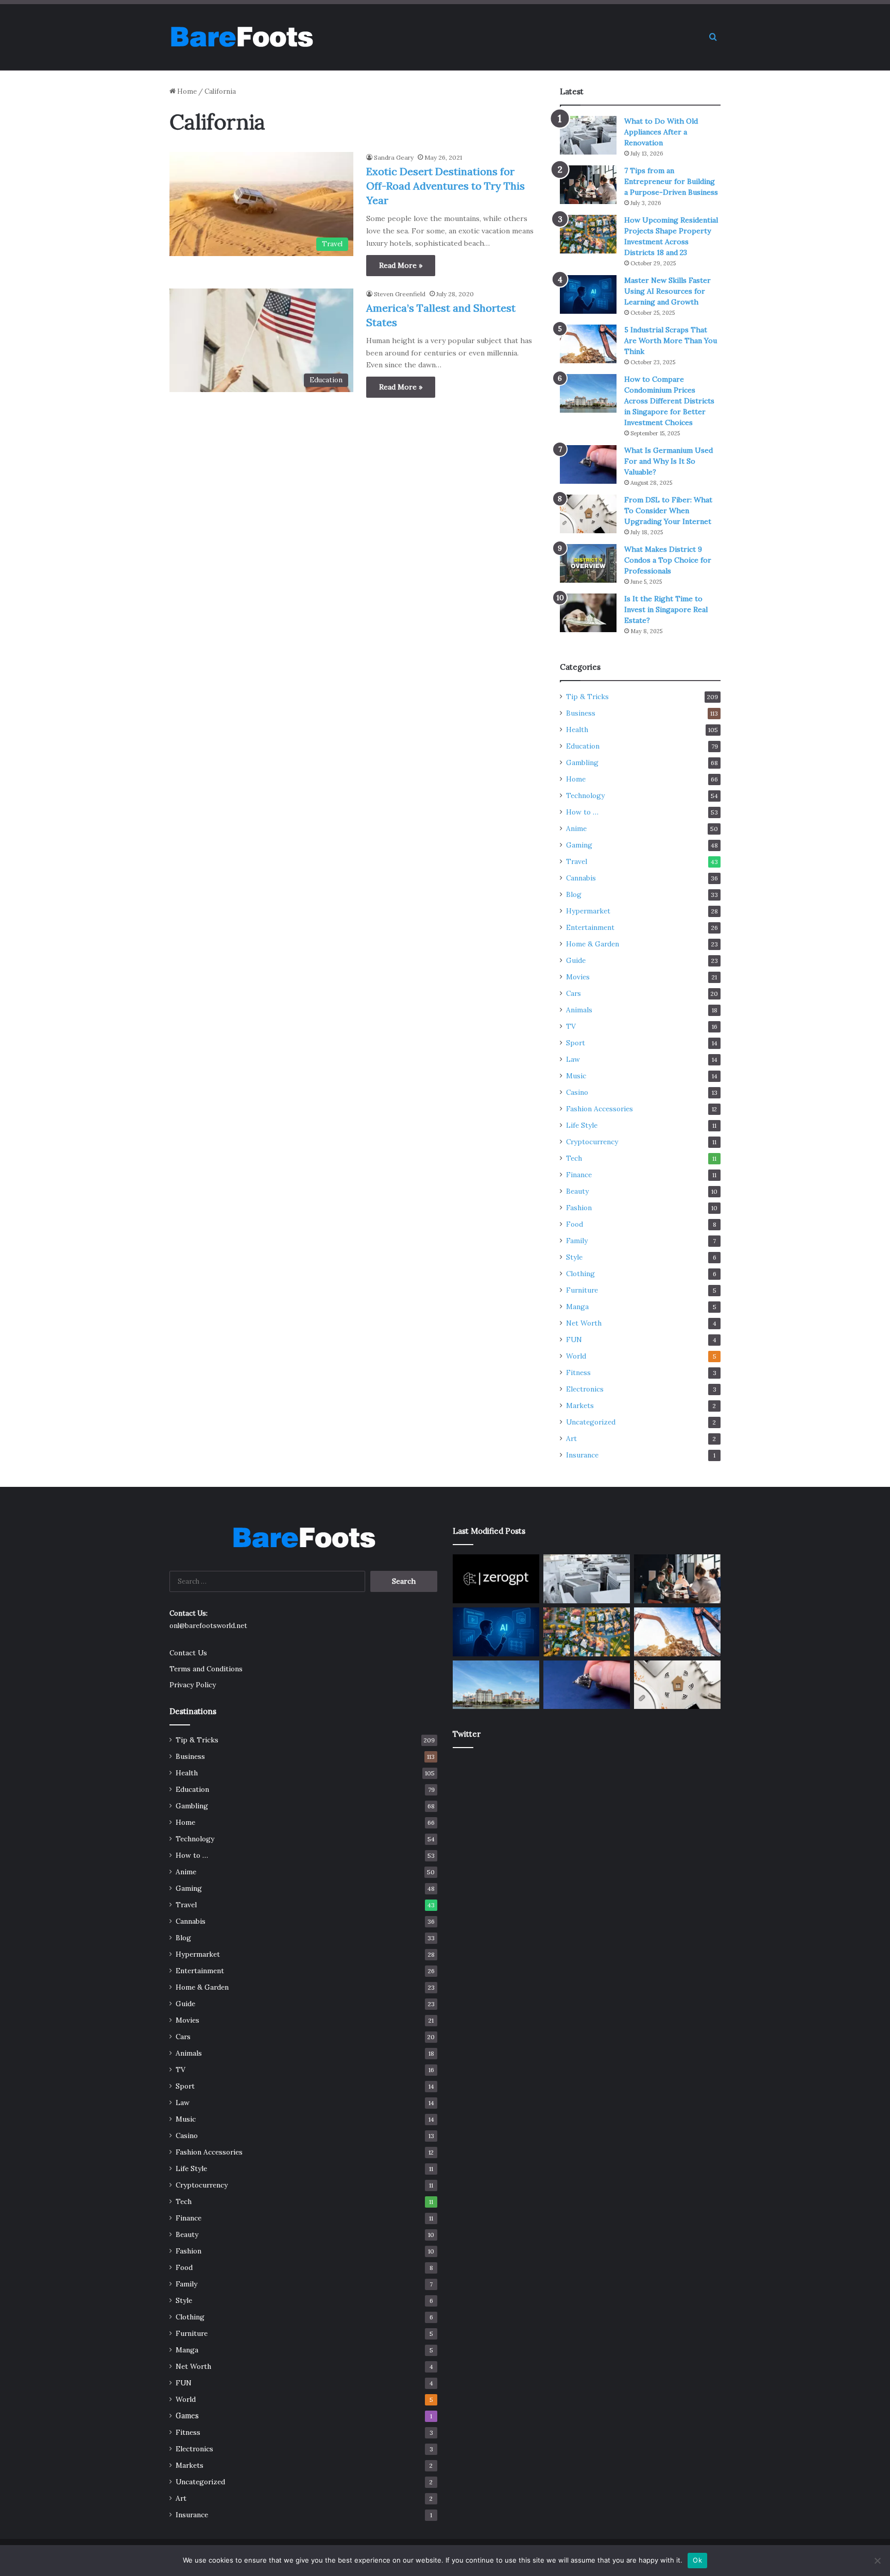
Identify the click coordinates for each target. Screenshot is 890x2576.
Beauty (577, 1191)
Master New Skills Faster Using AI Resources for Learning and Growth (667, 291)
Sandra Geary (394, 157)
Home (186, 91)
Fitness (578, 1372)
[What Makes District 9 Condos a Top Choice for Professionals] (588, 563)
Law (573, 1059)
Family (577, 1241)
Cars (574, 993)
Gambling (582, 762)
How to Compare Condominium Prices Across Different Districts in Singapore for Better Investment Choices (669, 401)
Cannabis (581, 878)
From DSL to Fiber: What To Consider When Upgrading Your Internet (668, 511)
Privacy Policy (193, 1685)
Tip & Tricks (587, 697)
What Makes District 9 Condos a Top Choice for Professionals (668, 560)
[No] (877, 2561)
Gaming (579, 845)
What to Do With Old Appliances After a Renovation (661, 132)
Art (571, 1438)
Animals (579, 1010)
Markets (580, 1405)
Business (581, 713)
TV (571, 1026)
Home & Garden (593, 944)
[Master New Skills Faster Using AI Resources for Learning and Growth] (588, 294)
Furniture (582, 1290)
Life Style (582, 1125)
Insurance (582, 1455)
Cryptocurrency (592, 1142)
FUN (574, 1340)
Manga (577, 1307)
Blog (574, 894)
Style (574, 1257)
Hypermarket (588, 911)
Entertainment (590, 927)
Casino (577, 1092)
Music (576, 1076)
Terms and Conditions (206, 1669)
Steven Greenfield (400, 294)
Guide (576, 960)
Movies (578, 977)
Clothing (580, 1274)
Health (577, 730)
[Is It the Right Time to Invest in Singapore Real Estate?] (588, 613)
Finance (579, 1175)
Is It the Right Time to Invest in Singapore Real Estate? (666, 609)
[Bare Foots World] (241, 37)
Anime (576, 828)
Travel (577, 861)
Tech (574, 1158)
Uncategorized (591, 1422)
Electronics (585, 1389)
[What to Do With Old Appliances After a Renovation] (588, 135)
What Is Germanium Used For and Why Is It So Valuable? (669, 461)
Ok (697, 2560)
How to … (582, 812)
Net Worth (584, 1323)
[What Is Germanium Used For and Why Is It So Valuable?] (588, 464)
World (576, 1356)
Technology (585, 795)
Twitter (467, 1734)
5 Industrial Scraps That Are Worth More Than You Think (671, 341)
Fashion (579, 1208)
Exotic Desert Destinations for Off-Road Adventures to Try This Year (446, 186)
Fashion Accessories (600, 1109)
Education (583, 746)
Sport (576, 1043)
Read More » (401, 265)
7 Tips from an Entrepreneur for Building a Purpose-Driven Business (671, 181)
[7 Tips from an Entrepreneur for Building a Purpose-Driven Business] (588, 185)
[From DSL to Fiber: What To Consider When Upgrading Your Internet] (588, 514)
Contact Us (188, 1653)
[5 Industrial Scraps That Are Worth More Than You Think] (588, 344)
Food (575, 1224)
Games (187, 2416)
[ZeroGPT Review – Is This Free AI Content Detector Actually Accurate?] (496, 1579)
